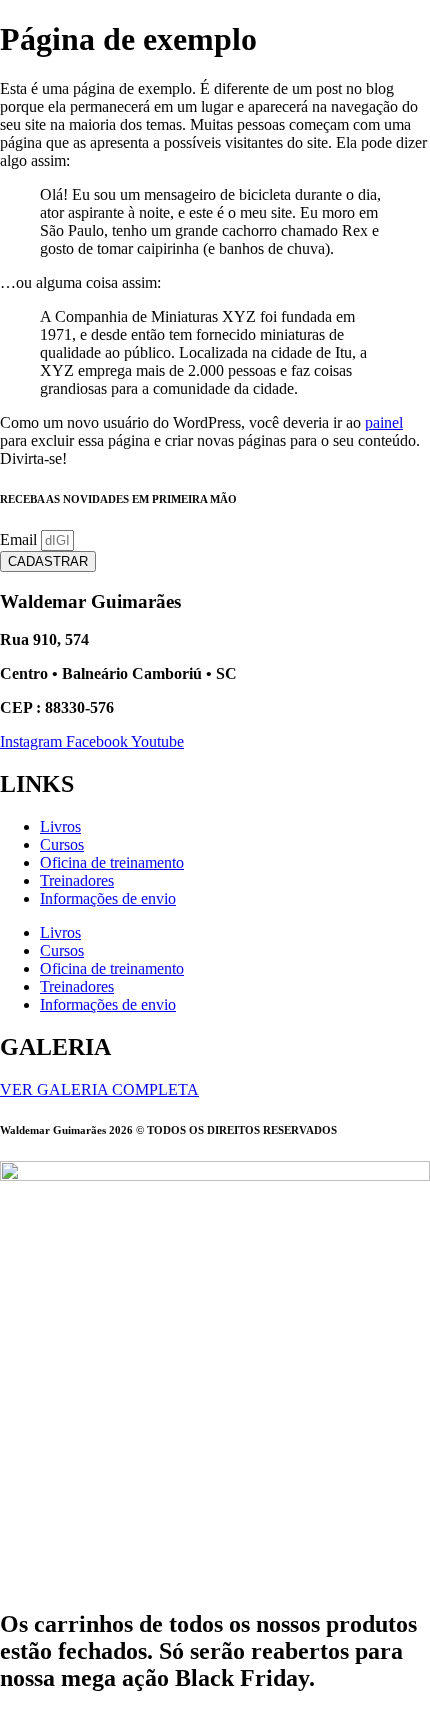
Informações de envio (108, 898)
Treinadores (77, 880)
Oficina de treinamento (112, 862)
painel (384, 422)
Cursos (62, 844)
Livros (60, 826)
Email (20, 539)
